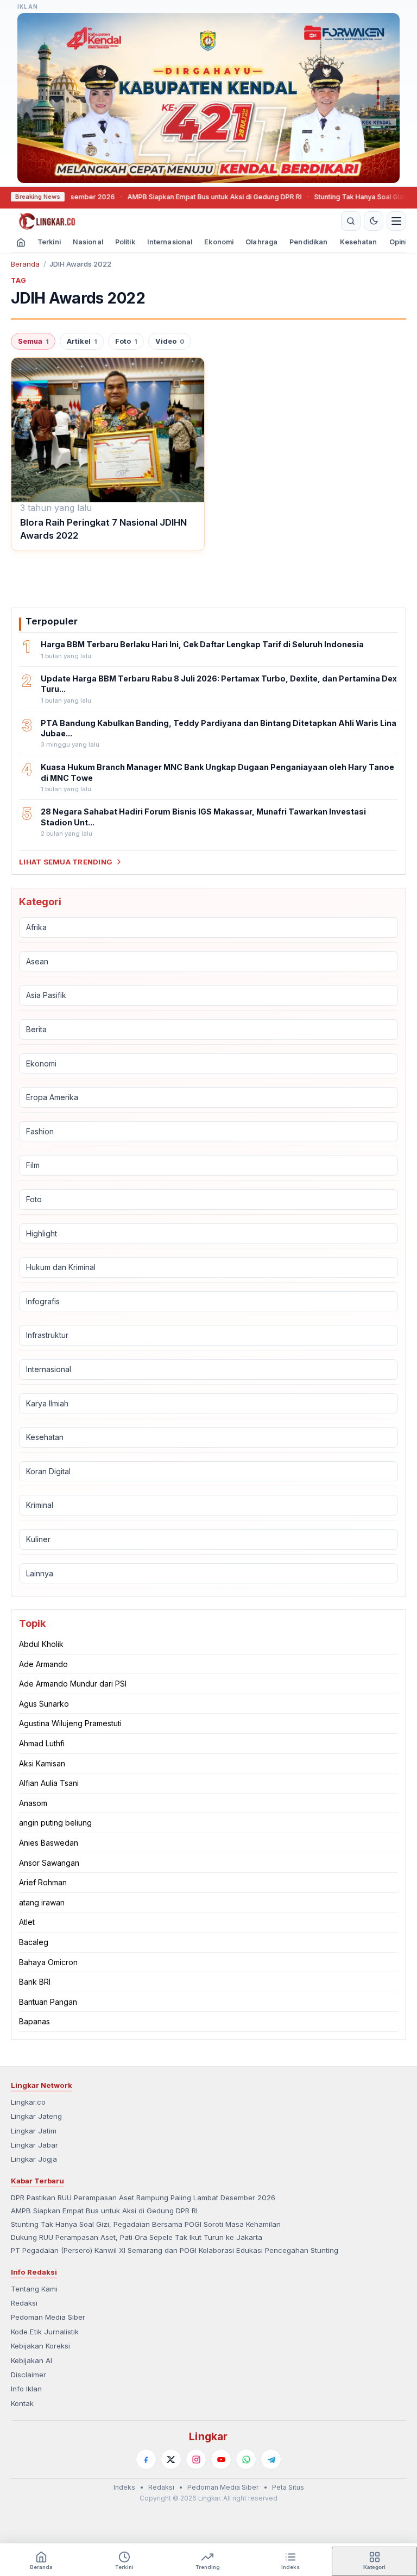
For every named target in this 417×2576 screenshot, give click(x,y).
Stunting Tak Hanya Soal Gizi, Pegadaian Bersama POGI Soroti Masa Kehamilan (146, 2224)
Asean (37, 961)
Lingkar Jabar (34, 2145)
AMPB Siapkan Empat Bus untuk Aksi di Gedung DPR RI (180, 197)
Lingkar (208, 2436)
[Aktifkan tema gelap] (374, 221)
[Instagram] (196, 2459)
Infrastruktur (47, 1335)
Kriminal (40, 1505)
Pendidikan (308, 242)
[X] (171, 2459)
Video (170, 341)
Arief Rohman (43, 1882)
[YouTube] (221, 2459)
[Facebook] (146, 2459)
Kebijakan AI (31, 2360)
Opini (398, 242)
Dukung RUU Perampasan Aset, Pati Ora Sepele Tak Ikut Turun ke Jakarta (137, 2237)
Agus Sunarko (44, 1704)
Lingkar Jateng (36, 2116)
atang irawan (42, 1902)
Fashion (40, 1131)
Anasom (33, 1803)
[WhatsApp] (246, 2459)
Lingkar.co (28, 2102)
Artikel (82, 341)
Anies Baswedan (49, 1843)
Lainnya (40, 1573)
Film (33, 1165)
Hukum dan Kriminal (61, 1267)
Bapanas (34, 2021)
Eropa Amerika (52, 1097)
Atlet (27, 1922)
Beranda (25, 264)
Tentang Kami (34, 2289)
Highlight (42, 1233)
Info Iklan (26, 2389)
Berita (36, 1029)
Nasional (88, 242)
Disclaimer (29, 2375)
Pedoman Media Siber (48, 2317)
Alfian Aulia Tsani (49, 1783)
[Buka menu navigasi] (396, 221)
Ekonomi (219, 242)
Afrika (36, 927)
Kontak (22, 2403)
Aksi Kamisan (42, 1763)
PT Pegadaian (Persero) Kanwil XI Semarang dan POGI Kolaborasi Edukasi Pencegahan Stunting (175, 2250)
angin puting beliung (55, 1823)
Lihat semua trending (66, 862)
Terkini (49, 242)
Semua (33, 341)
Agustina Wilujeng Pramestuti (70, 1723)
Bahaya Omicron (48, 1962)
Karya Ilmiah (47, 1403)
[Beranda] (174, 221)
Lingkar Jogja (34, 2159)
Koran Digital (48, 1471)
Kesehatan (359, 242)
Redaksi (24, 2303)
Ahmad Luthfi (42, 1743)
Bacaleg (34, 1942)
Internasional (170, 242)
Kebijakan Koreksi (40, 2346)
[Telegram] (271, 2459)
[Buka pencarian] (351, 221)
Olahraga (261, 242)
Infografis (43, 1301)
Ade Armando (43, 1664)
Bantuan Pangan (48, 2002)
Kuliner (38, 1539)
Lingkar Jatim (34, 2131)
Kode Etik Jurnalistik (45, 2332)
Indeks (124, 2487)
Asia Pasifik (46, 995)
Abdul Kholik (41, 1644)
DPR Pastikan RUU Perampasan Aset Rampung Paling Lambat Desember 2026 (143, 2198)
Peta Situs (288, 2487)
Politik (125, 242)
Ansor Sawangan (49, 1863)
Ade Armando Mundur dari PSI (73, 1684)
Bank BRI (35, 1982)
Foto (126, 341)
